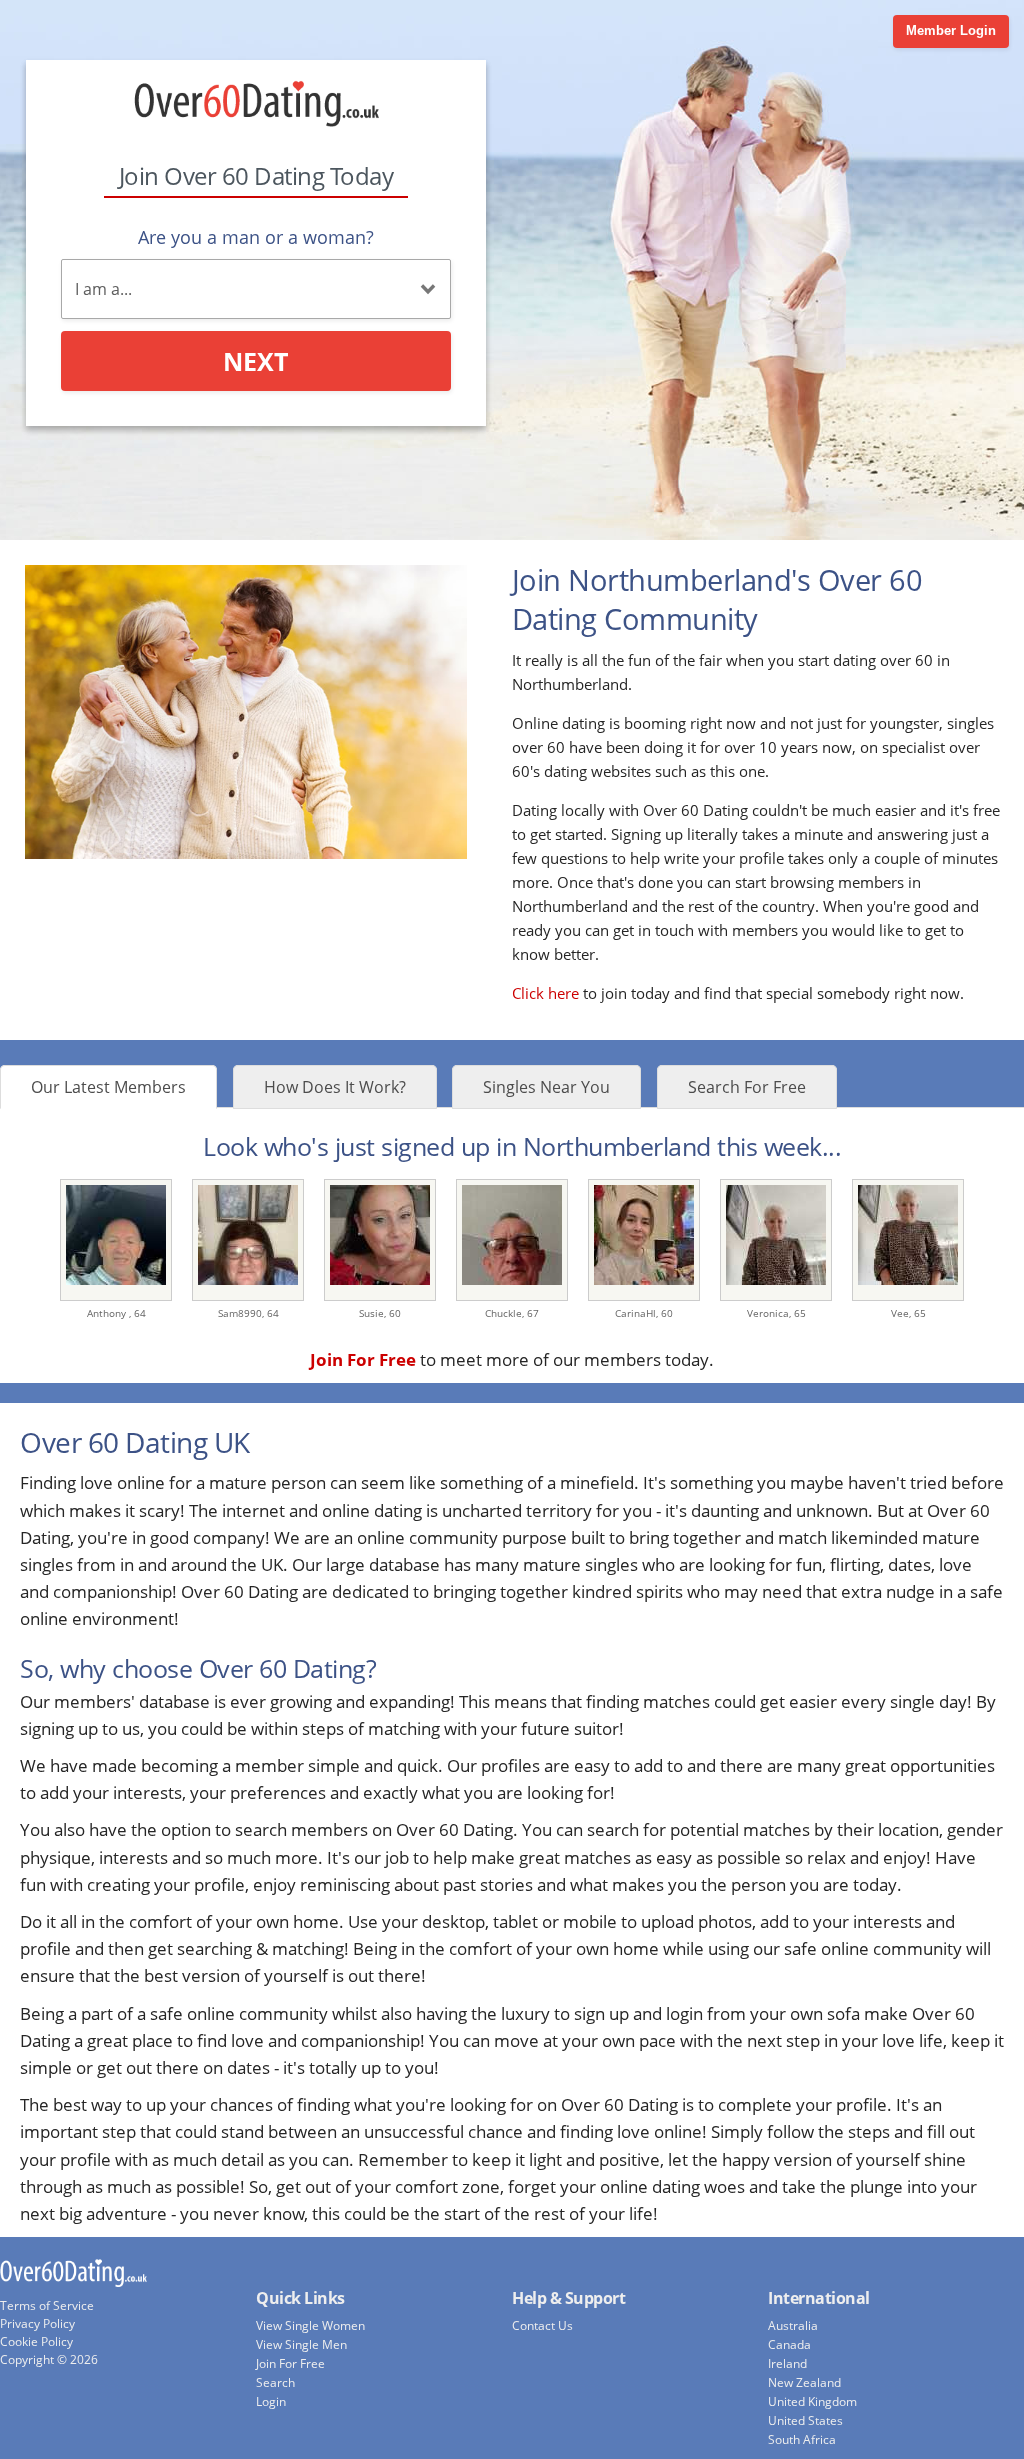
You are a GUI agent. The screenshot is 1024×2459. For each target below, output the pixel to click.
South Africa (802, 2439)
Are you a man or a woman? (256, 237)
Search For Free (747, 1087)
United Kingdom (812, 2401)
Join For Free (290, 2363)
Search (275, 2382)
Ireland (787, 2363)
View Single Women (310, 2325)
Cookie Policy (36, 2341)
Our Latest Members (108, 1087)
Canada (789, 2344)
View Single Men (301, 2344)
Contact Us (542, 2325)
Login (271, 2401)
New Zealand (804, 2382)
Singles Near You (546, 1087)
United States (805, 2420)
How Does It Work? (335, 1087)
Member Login (951, 30)
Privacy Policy (37, 2323)
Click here (545, 993)
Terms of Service (47, 2305)
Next (255, 361)
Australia (793, 2325)
